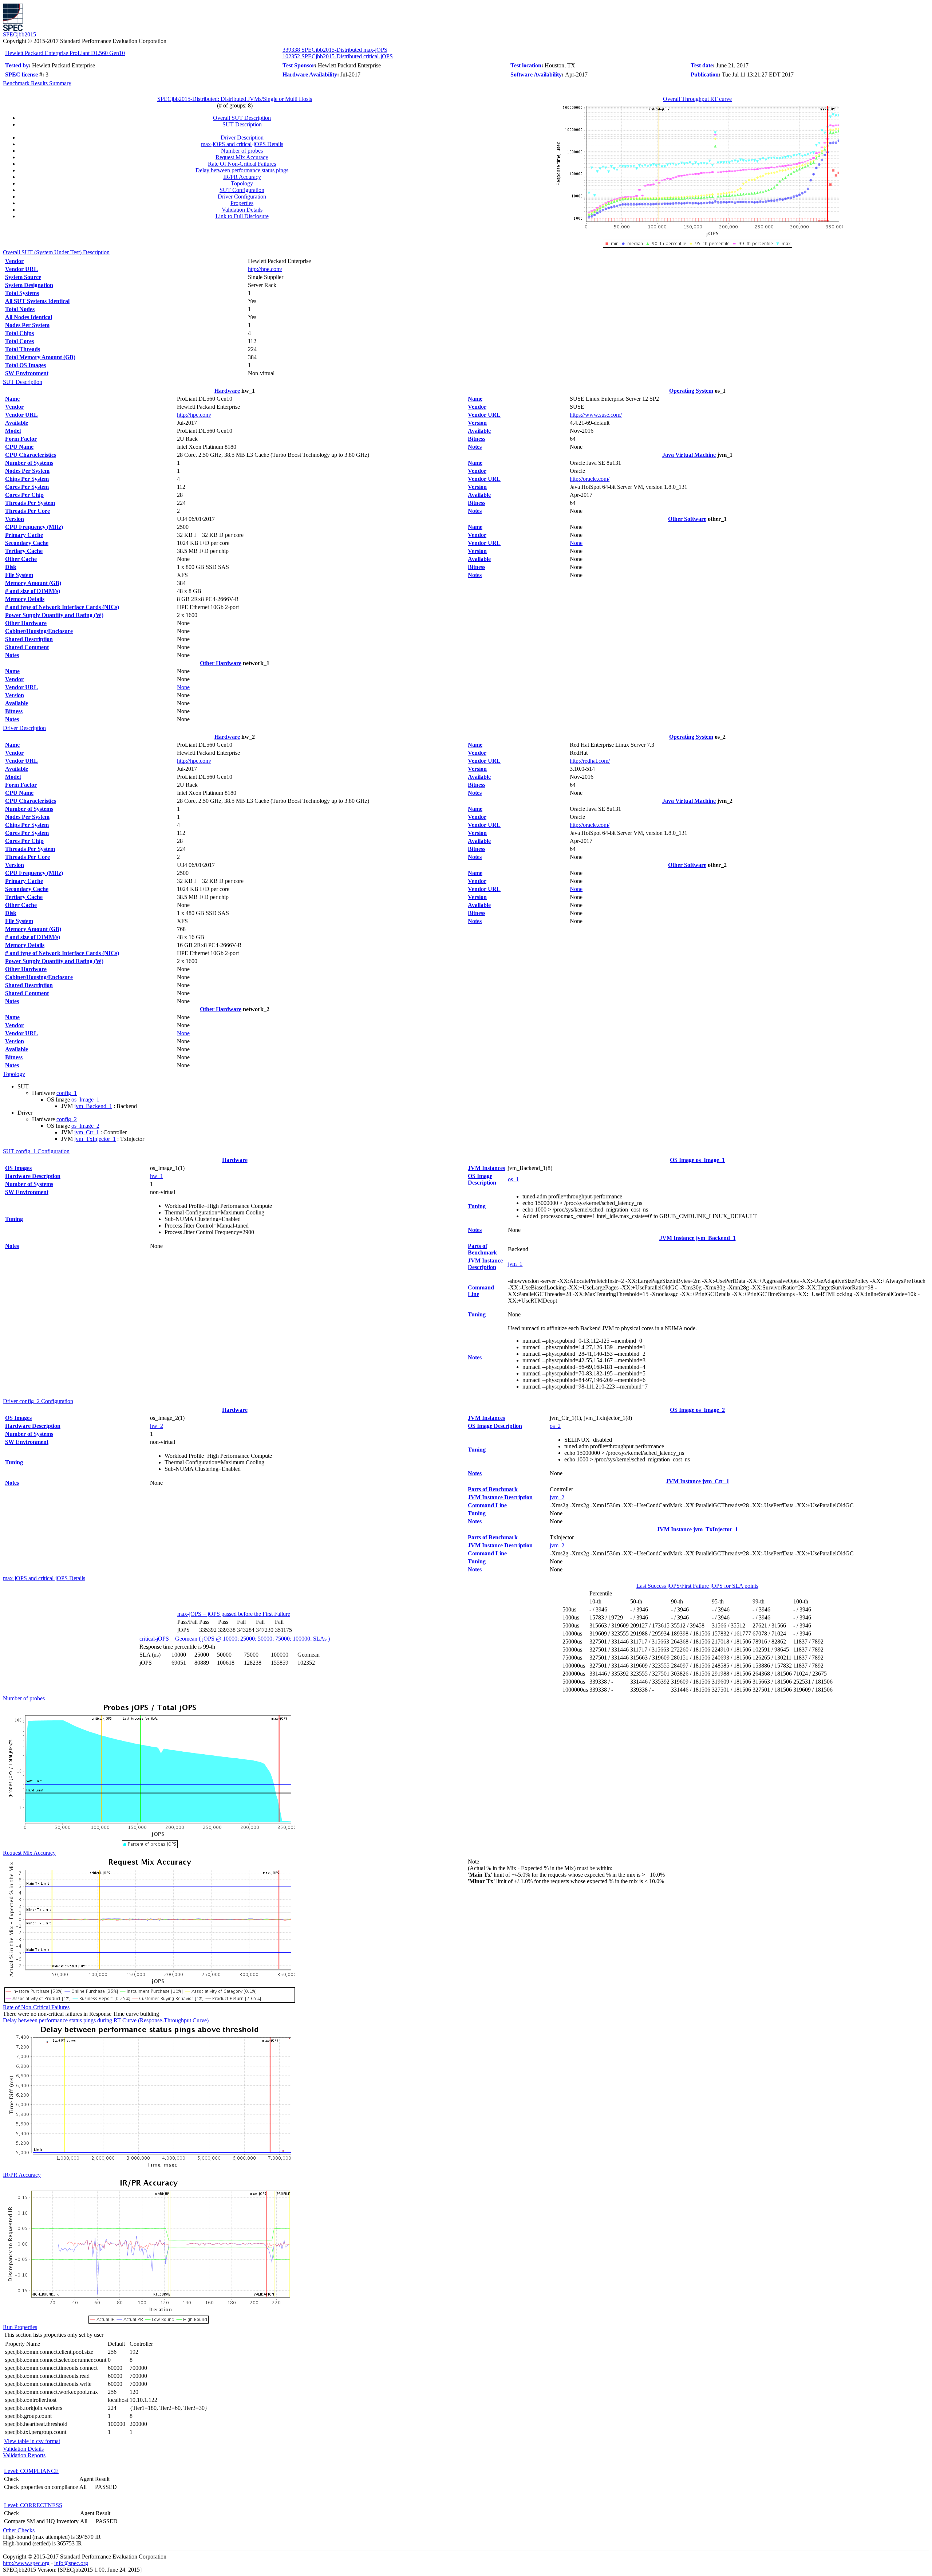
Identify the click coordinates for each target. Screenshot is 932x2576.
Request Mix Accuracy (242, 157)
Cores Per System (27, 487)
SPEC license (21, 74)
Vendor (14, 261)
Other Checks (19, 2530)
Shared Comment (27, 647)
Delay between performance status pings (242, 170)
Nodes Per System (27, 325)
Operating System (691, 391)
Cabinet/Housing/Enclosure (39, 631)
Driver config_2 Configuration (38, 1401)
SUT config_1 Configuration (36, 1151)
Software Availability (536, 74)
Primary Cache (24, 535)
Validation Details (242, 210)
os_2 (555, 1426)
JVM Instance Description (485, 1264)
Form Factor (21, 439)
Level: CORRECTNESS (33, 2505)
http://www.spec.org (26, 2563)
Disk (11, 567)
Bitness (14, 711)
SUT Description (242, 124)
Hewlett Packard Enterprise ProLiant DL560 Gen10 (65, 53)
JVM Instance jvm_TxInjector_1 (697, 1529)
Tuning (14, 1219)
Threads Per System (30, 503)
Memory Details (25, 599)
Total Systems (22, 293)
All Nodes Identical (29, 317)
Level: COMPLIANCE (31, 2471)
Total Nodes (20, 309)
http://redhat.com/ (590, 761)
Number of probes (242, 151)
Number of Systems (29, 463)
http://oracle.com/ (590, 479)
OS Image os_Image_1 (697, 1160)
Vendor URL (21, 269)
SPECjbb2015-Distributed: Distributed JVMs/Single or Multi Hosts (235, 99)
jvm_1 (515, 1264)
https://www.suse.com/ (596, 415)
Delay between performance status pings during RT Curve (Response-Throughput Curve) (106, 2020)
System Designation (29, 285)
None (183, 687)
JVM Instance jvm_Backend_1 (698, 1238)
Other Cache (21, 559)
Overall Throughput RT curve (697, 99)
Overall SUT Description (242, 118)
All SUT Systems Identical (37, 301)
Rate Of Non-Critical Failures (242, 164)
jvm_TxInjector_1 (95, 1139)
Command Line (487, 1505)
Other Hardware (26, 623)
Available (17, 423)
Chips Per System (27, 479)
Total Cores (19, 341)
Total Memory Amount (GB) (40, 357)
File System (19, 575)
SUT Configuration (242, 190)
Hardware (227, 391)
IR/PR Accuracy (242, 177)
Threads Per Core (27, 511)
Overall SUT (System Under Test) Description (56, 252)
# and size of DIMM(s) (33, 591)
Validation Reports (24, 2455)
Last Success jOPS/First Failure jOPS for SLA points (697, 1586)
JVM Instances (486, 1168)
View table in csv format (32, 2441)
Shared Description (29, 639)
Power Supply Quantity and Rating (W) (54, 615)
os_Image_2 (85, 1126)
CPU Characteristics (31, 455)
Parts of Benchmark (482, 1249)
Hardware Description (33, 1176)
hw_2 (157, 1426)
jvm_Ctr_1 (87, 1132)
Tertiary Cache (24, 551)
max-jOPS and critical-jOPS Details (242, 144)
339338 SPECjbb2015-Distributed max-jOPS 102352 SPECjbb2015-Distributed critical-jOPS (338, 53)
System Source (23, 277)
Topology (242, 183)
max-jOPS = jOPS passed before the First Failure (234, 1614)
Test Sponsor (299, 65)
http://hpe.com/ (265, 269)
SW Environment (27, 373)
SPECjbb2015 (19, 34)
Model (13, 431)
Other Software (687, 519)
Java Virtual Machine (689, 455)
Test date (702, 65)
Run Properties (20, 2327)
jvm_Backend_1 (93, 1106)
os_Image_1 (85, 1099)
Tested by (17, 65)
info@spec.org (71, 2563)
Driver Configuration (242, 197)
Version (15, 519)
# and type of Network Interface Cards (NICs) (62, 607)
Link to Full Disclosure (242, 216)
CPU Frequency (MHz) (34, 527)
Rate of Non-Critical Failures (36, 2007)
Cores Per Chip (24, 495)
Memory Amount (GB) (33, 583)
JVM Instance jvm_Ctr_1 (698, 1481)
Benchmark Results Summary (37, 83)
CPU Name (19, 447)
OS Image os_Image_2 (697, 1410)
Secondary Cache (27, 543)
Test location (526, 65)
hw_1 (157, 1176)
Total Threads (23, 349)
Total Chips (19, 333)
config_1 (67, 1093)
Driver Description (242, 138)
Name (12, 399)
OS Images (18, 1168)
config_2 (67, 1119)
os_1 (513, 1179)
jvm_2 (557, 1497)
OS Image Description (482, 1179)
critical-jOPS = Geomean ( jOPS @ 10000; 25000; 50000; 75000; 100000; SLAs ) (235, 1639)
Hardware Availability (310, 74)
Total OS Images (25, 365)
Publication (705, 74)
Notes (12, 655)
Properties (242, 203)
